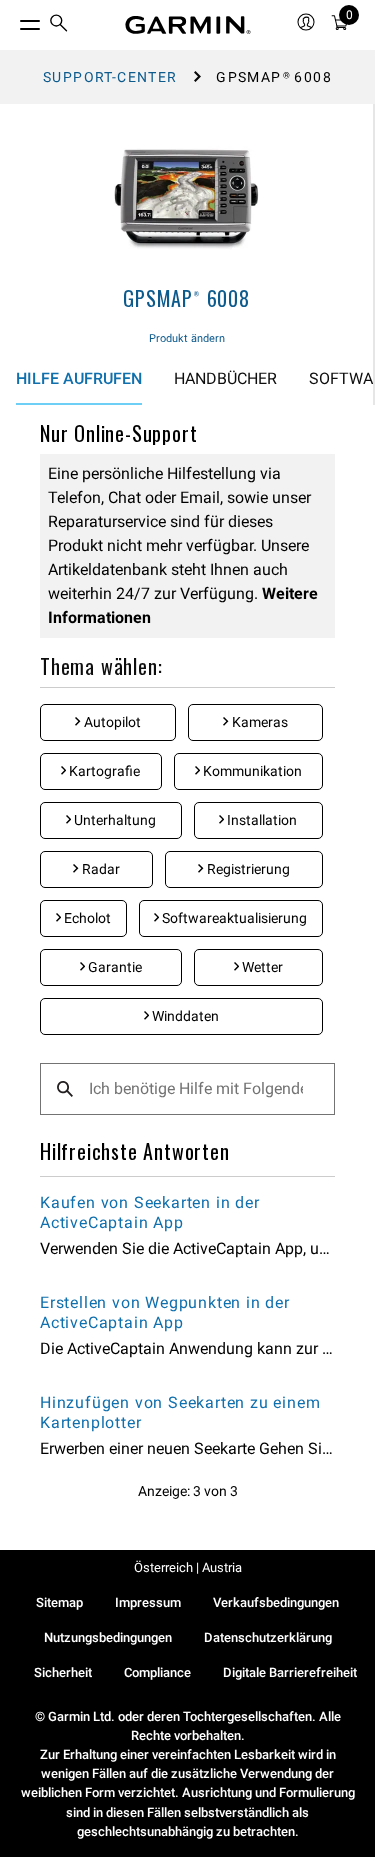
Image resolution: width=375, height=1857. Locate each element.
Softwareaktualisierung (233, 918)
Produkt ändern (187, 338)
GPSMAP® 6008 (186, 298)
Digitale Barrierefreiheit (290, 1672)
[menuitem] (59, 25)
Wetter (261, 967)
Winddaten (184, 1016)
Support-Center (110, 77)
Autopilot (111, 722)
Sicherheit (63, 1672)
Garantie (113, 967)
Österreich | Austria (188, 1567)
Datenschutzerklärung (268, 1637)
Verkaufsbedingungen (276, 1602)
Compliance (157, 1672)
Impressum (148, 1602)
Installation (260, 820)
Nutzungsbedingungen (108, 1637)
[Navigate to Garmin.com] (188, 25)
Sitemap (59, 1602)
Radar (99, 869)
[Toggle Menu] (12, 20)
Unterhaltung (113, 820)
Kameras (258, 722)
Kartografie (103, 771)
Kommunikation (251, 771)
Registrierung (247, 869)
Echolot (86, 918)
